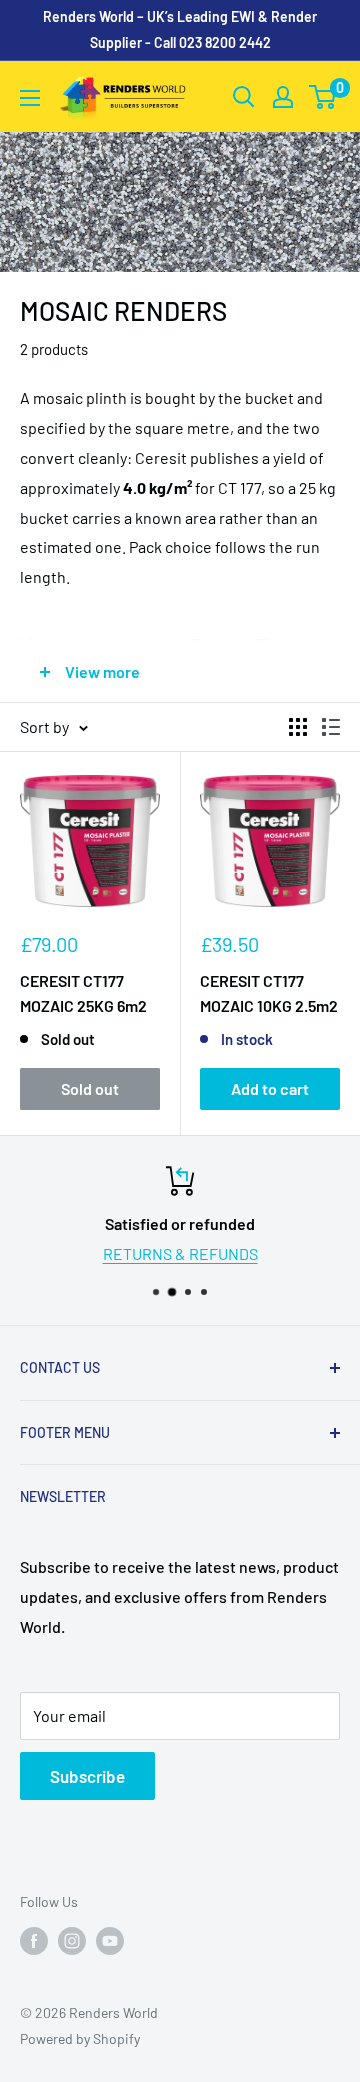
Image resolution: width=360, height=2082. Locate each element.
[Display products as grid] (298, 727)
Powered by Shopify (80, 2038)
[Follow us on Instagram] (72, 1940)
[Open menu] (30, 98)
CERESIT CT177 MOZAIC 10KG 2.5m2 (269, 993)
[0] (323, 97)
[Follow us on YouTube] (110, 1940)
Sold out (90, 1088)
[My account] (283, 97)
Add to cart (270, 1088)
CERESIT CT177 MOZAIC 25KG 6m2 (83, 993)
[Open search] (244, 97)
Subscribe (87, 1776)
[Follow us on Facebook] (34, 1940)
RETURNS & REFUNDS (180, 1253)
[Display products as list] (331, 727)
